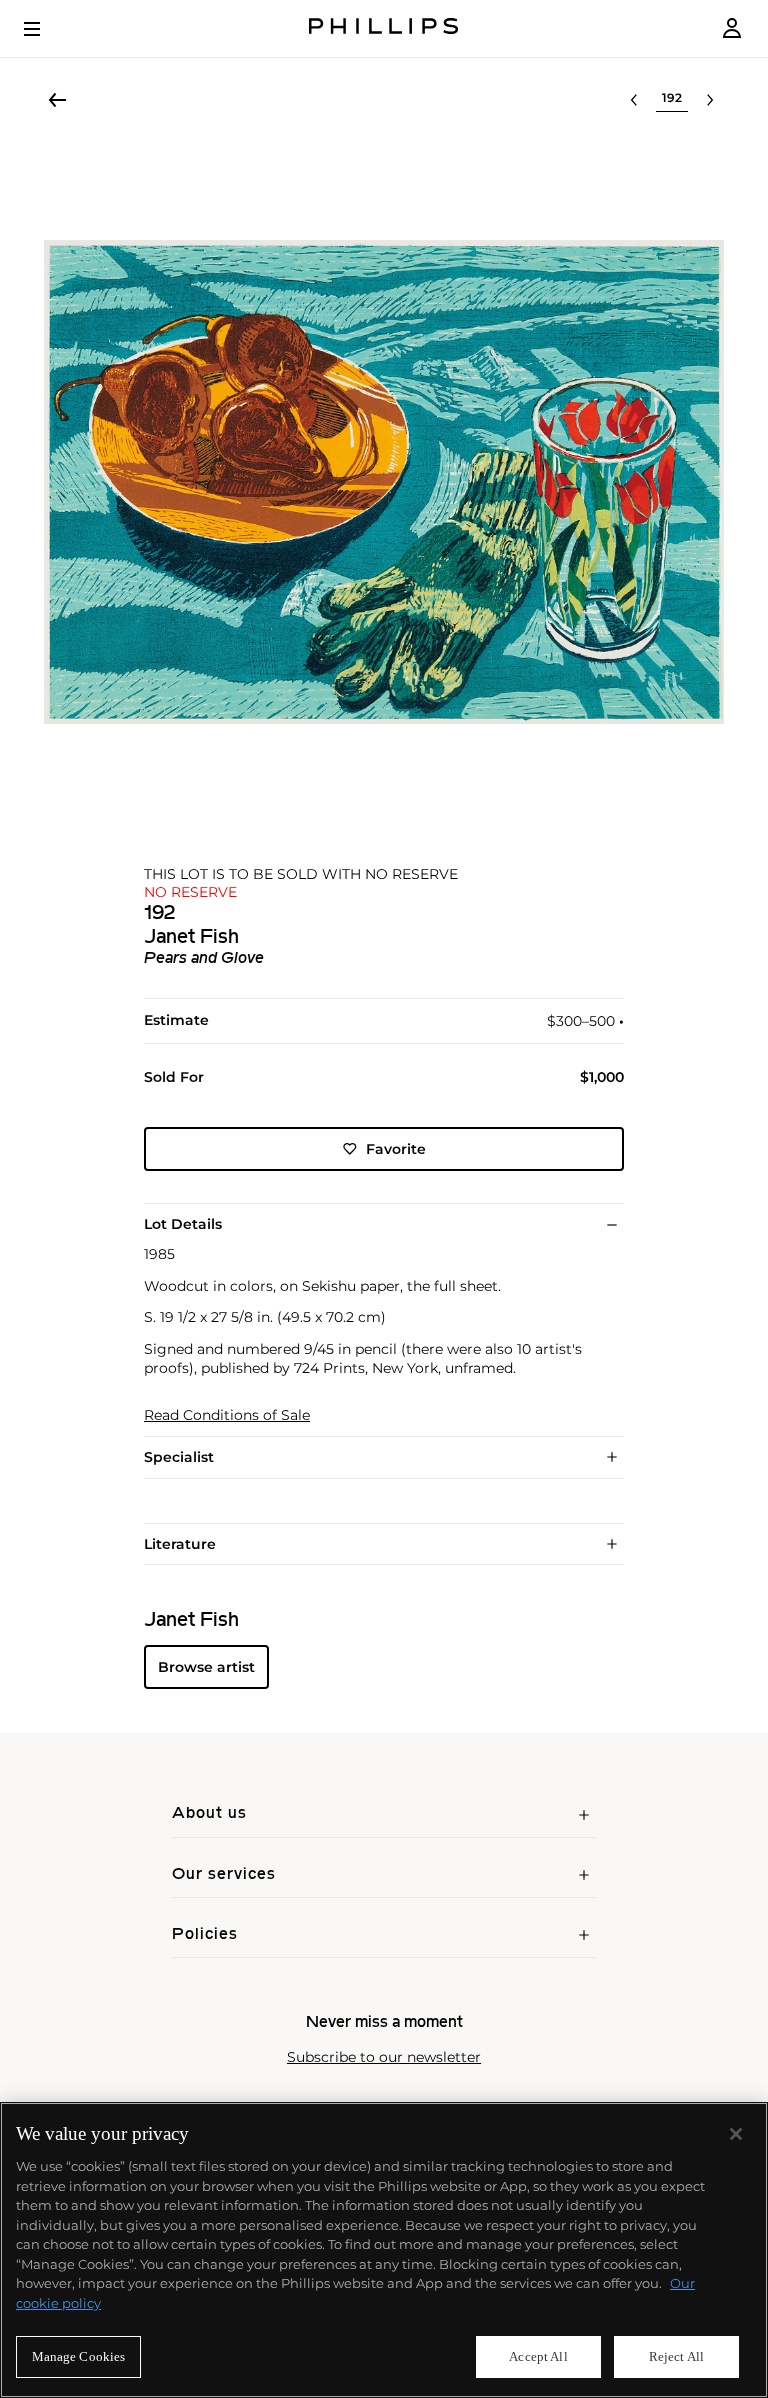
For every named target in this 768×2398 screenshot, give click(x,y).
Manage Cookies (79, 2356)
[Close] (736, 2134)
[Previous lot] (634, 100)
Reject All (676, 2356)
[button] (384, 482)
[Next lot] (710, 100)
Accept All (538, 2356)
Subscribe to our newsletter (384, 2057)
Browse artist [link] (206, 1667)
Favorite (396, 1149)
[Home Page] (384, 28)
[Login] (732, 28)
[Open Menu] (46, 29)
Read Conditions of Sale (227, 1415)
